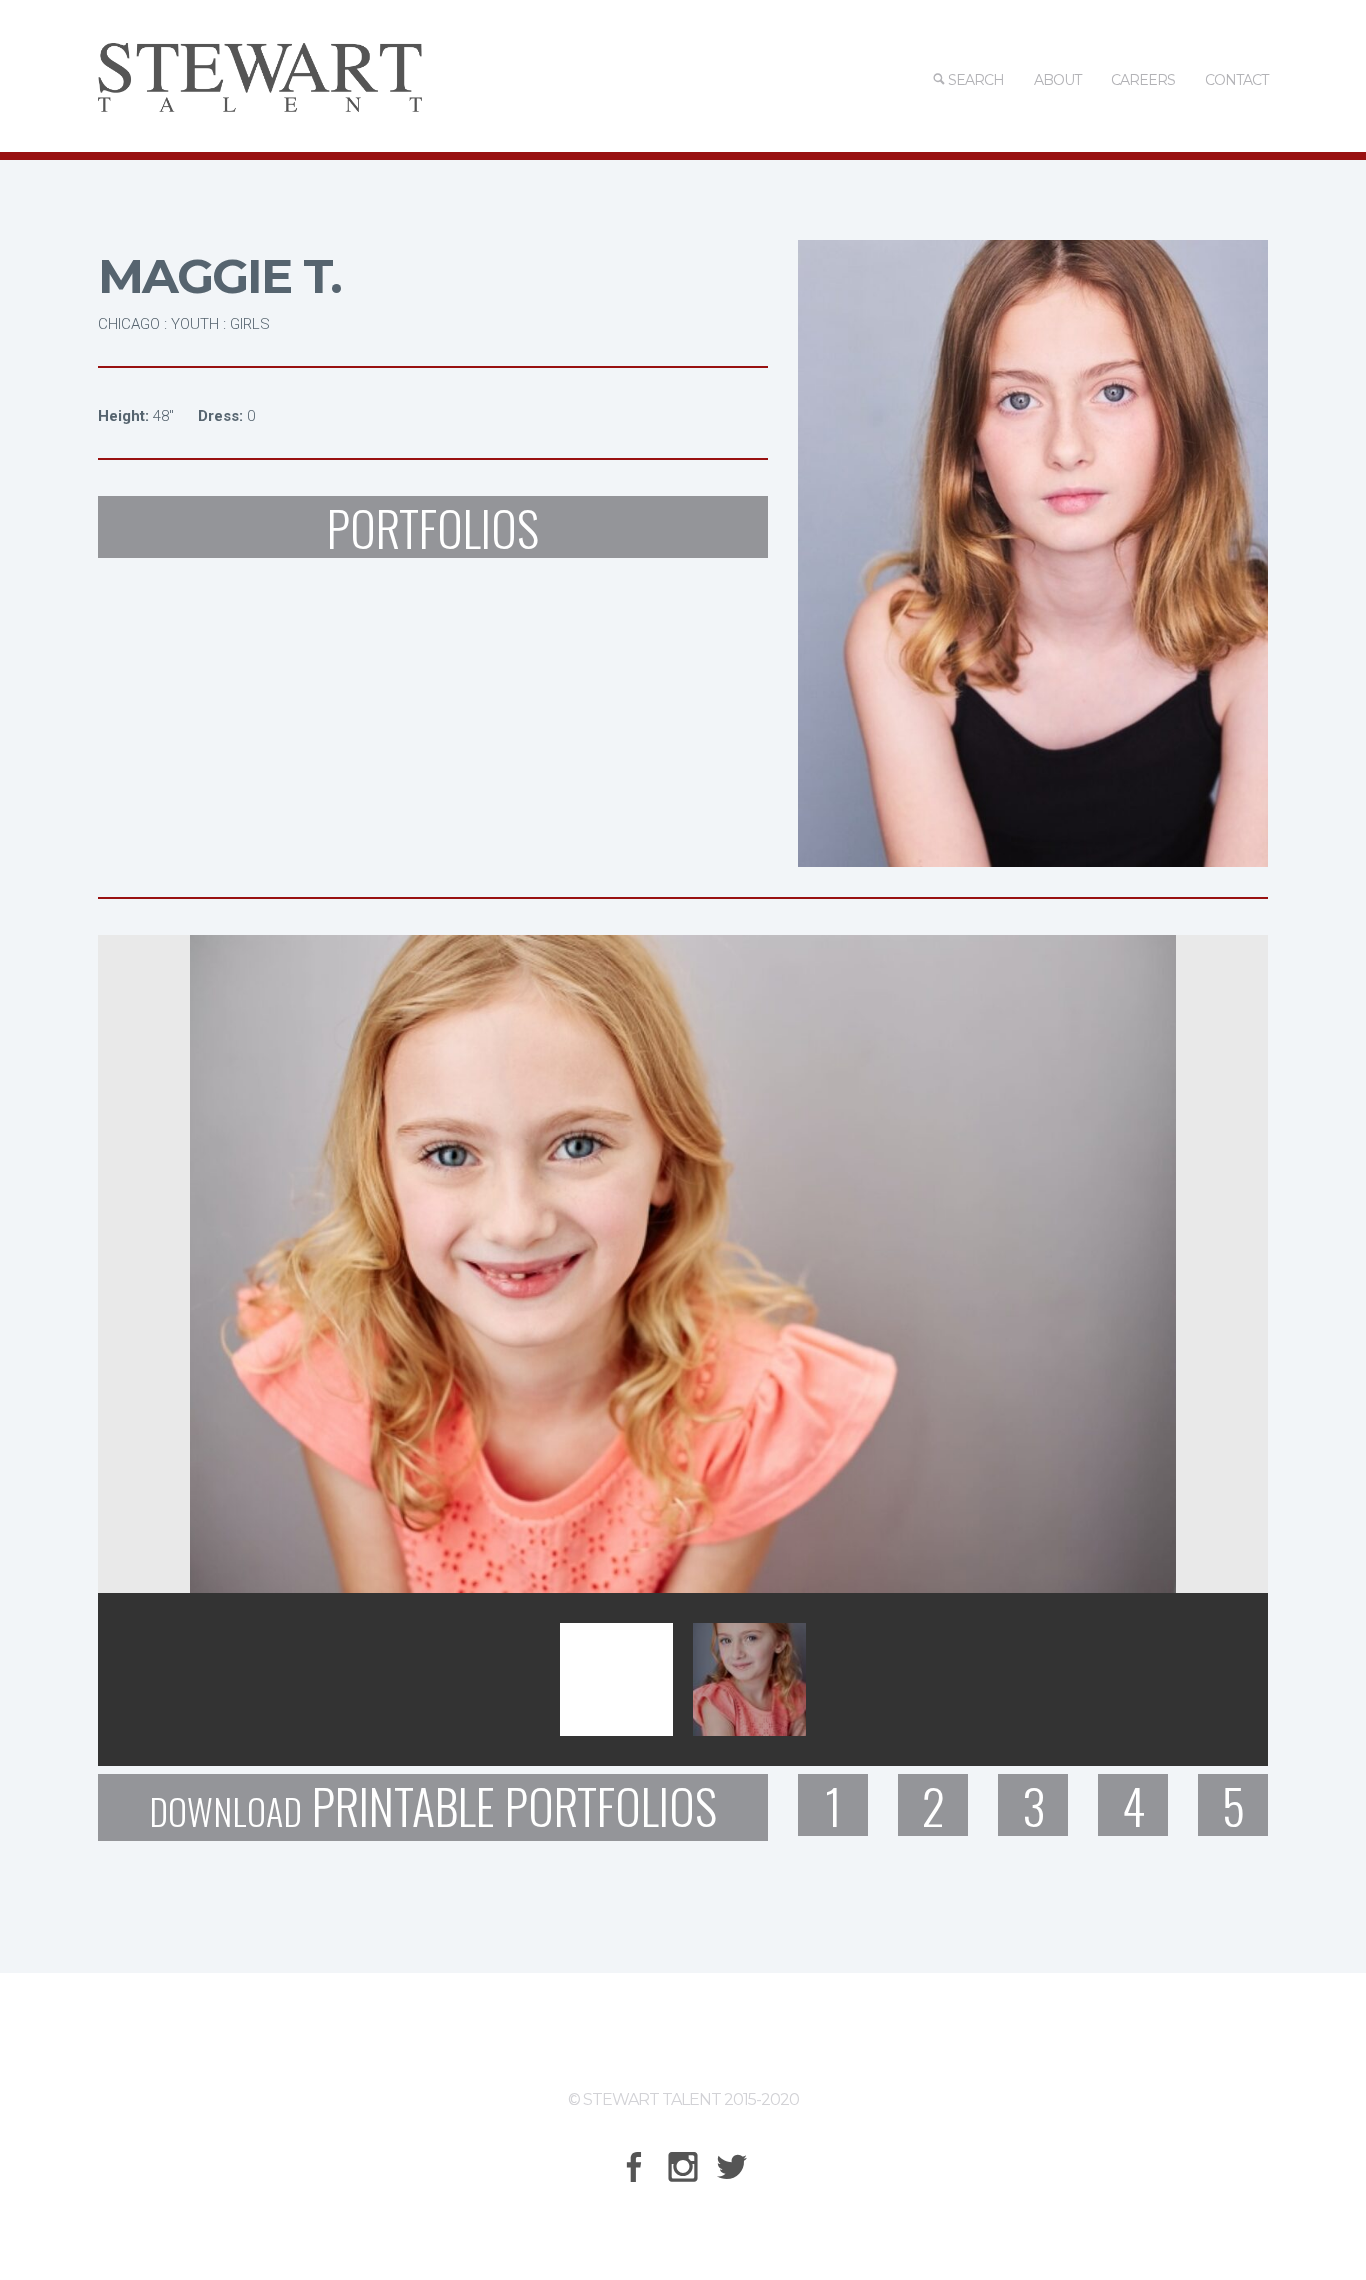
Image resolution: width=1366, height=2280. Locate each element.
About (1057, 80)
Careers (1143, 80)
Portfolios (433, 527)
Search (974, 80)
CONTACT (1236, 80)
